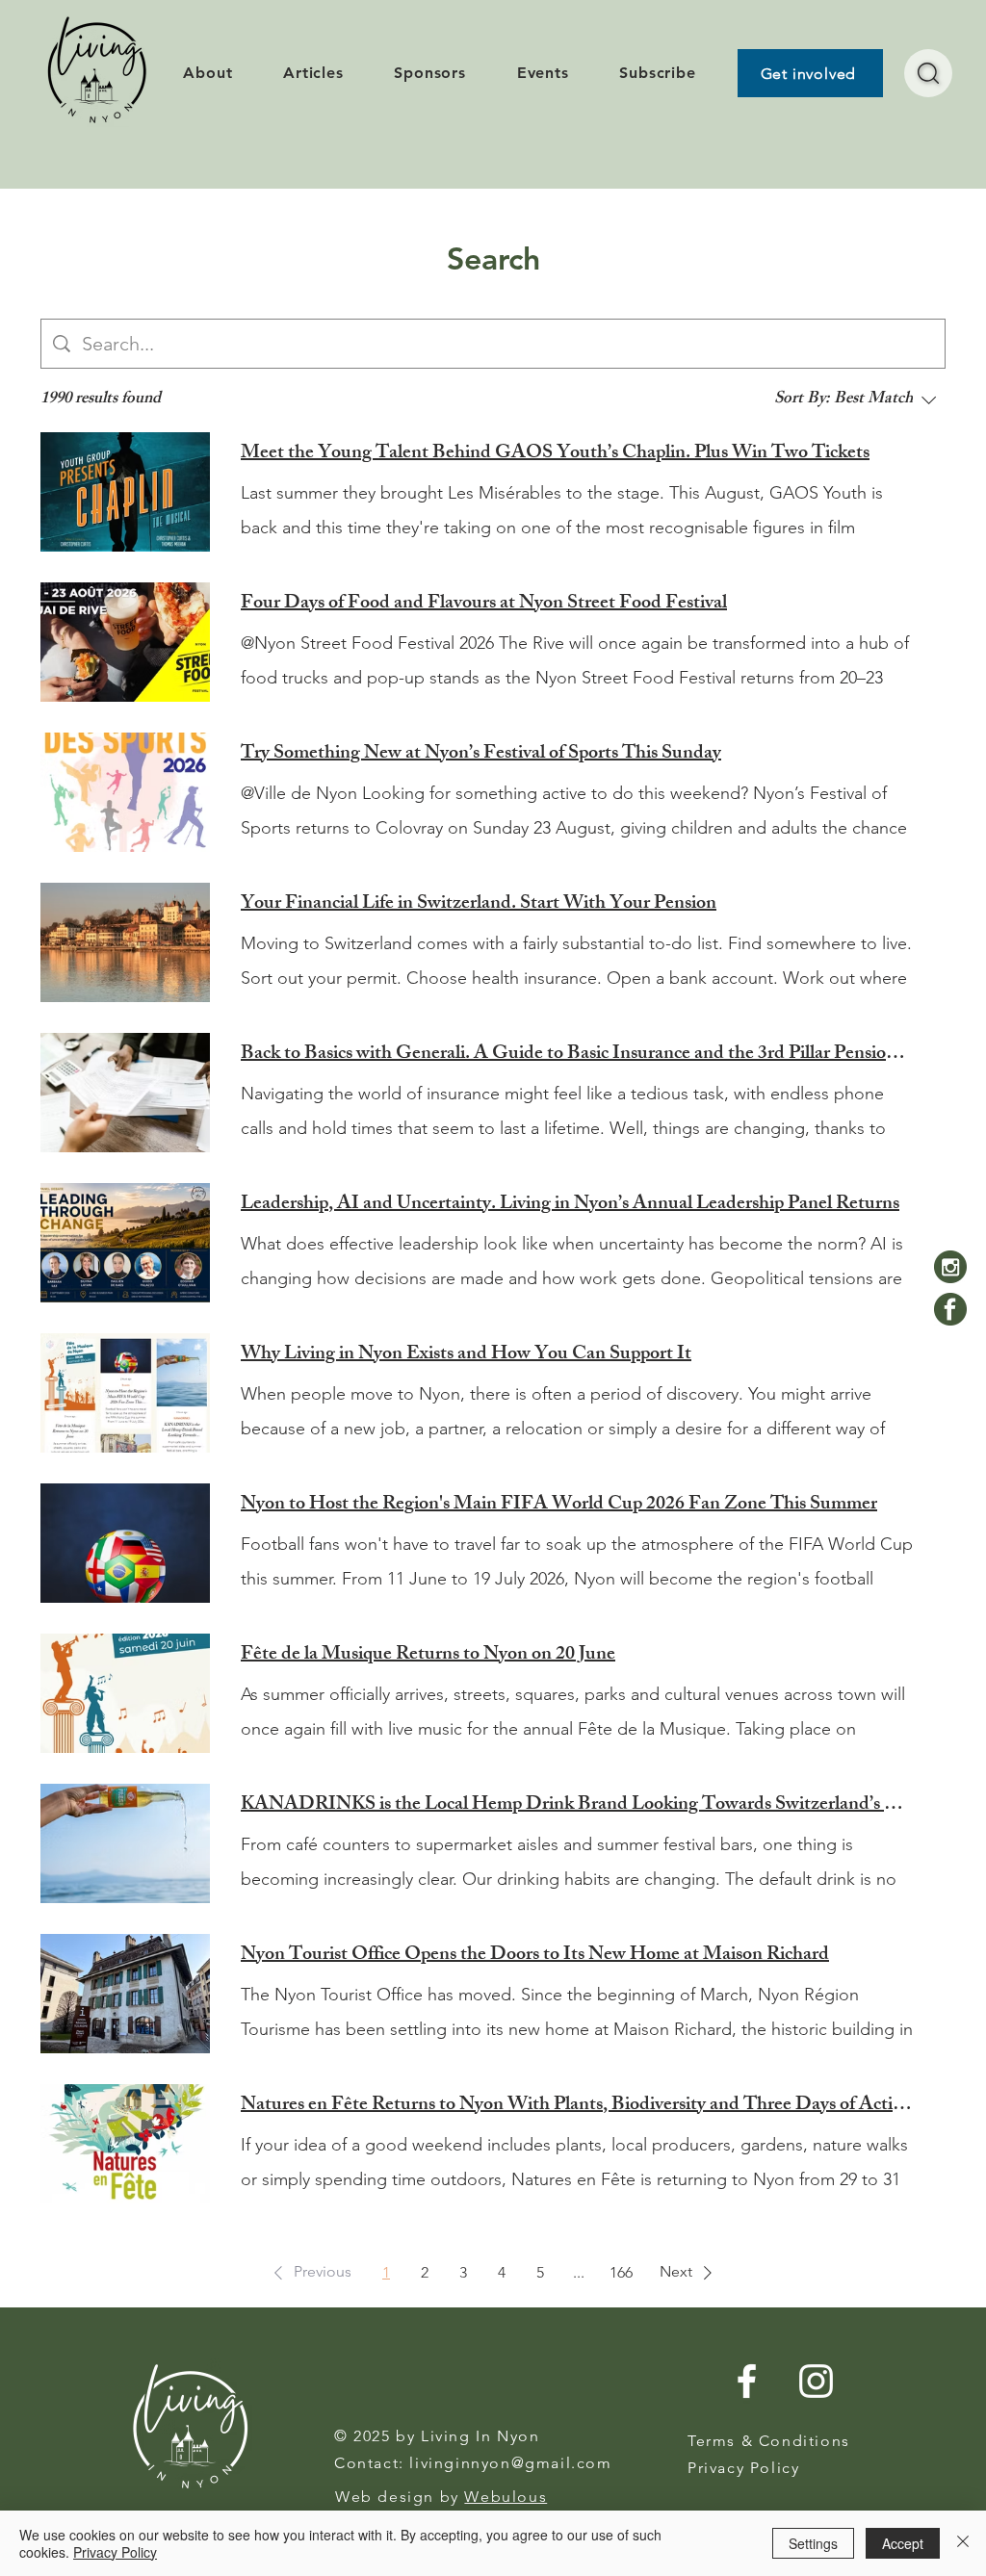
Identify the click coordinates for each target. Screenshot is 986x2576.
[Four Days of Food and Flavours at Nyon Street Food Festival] (125, 642)
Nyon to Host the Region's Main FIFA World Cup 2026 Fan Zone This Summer (559, 1506)
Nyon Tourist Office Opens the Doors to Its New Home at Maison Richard (535, 1956)
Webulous (506, 2497)
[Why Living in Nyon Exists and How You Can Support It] (125, 1393)
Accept (903, 2543)
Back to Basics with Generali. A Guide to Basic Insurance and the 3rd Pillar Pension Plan (578, 1055)
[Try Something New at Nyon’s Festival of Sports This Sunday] (125, 792)
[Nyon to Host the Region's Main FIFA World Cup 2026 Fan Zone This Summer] (125, 1543)
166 (621, 2272)
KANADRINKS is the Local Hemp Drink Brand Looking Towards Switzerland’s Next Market (578, 1806)
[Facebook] (950, 1309)
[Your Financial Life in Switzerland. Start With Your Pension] (125, 942)
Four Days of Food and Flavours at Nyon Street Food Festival (484, 605)
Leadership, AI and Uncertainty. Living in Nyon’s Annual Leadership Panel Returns (570, 1205)
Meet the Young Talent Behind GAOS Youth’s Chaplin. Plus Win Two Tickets (555, 454)
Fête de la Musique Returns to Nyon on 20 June (428, 1656)
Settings (813, 2543)
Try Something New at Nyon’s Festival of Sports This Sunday (481, 755)
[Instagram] (950, 1267)
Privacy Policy (115, 2552)
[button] (309, 2273)
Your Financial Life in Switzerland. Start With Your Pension (479, 905)
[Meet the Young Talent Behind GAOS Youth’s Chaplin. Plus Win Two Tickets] (125, 492)
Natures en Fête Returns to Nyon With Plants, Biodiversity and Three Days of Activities (578, 2106)
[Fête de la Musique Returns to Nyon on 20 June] (125, 1693)
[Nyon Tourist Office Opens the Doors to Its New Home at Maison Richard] (125, 1994)
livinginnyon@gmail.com (510, 2463)
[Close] (963, 2543)
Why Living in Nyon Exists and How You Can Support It (466, 1355)
